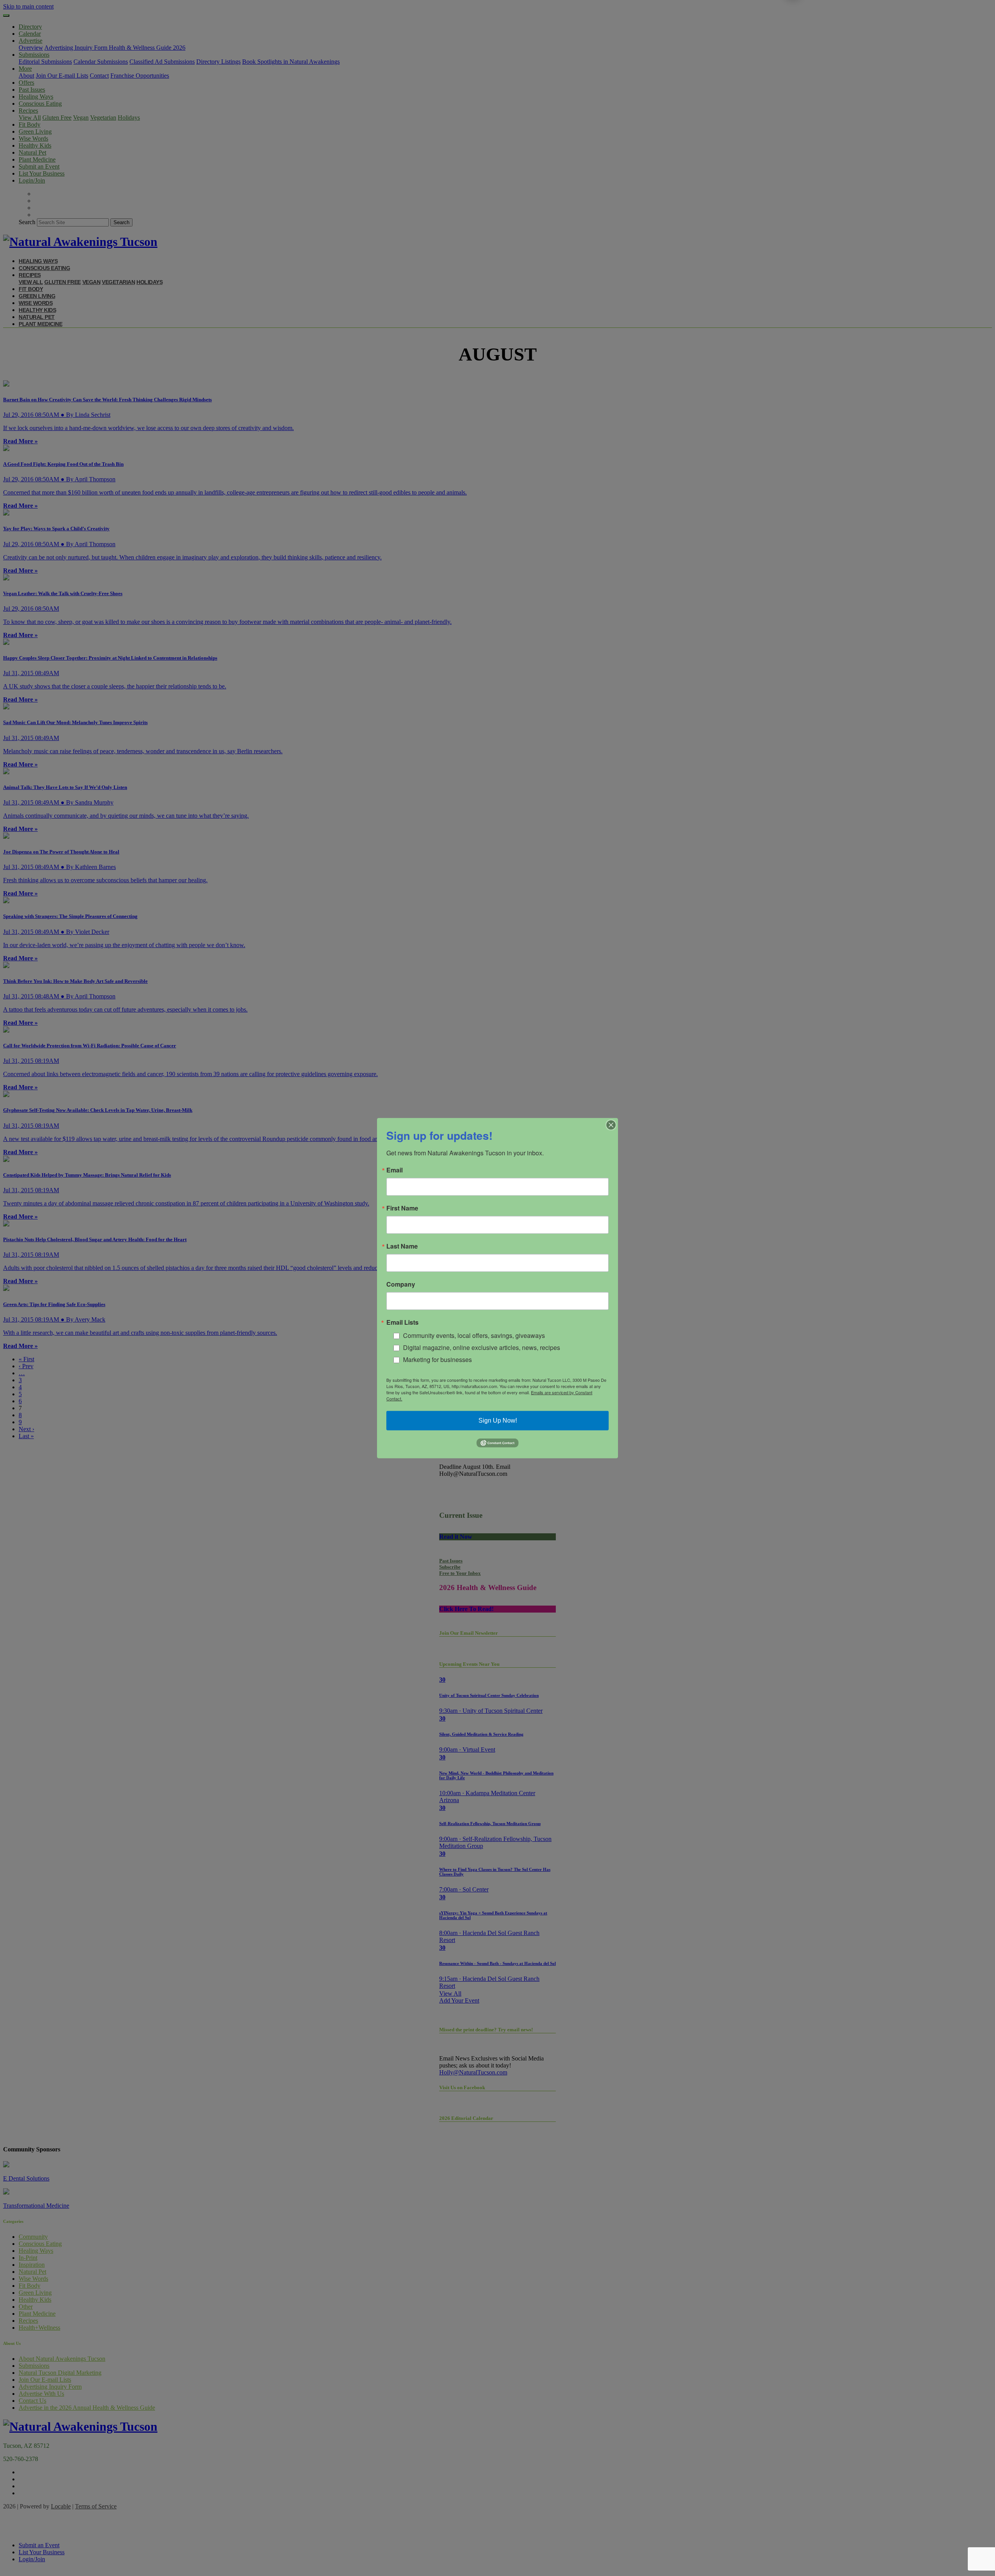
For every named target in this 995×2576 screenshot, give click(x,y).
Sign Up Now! (498, 1420)
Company (401, 1284)
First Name (402, 1208)
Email (395, 1170)
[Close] (611, 1125)
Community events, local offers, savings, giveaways (474, 1335)
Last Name (402, 1246)
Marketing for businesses (437, 1359)
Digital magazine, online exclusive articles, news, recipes (482, 1347)
